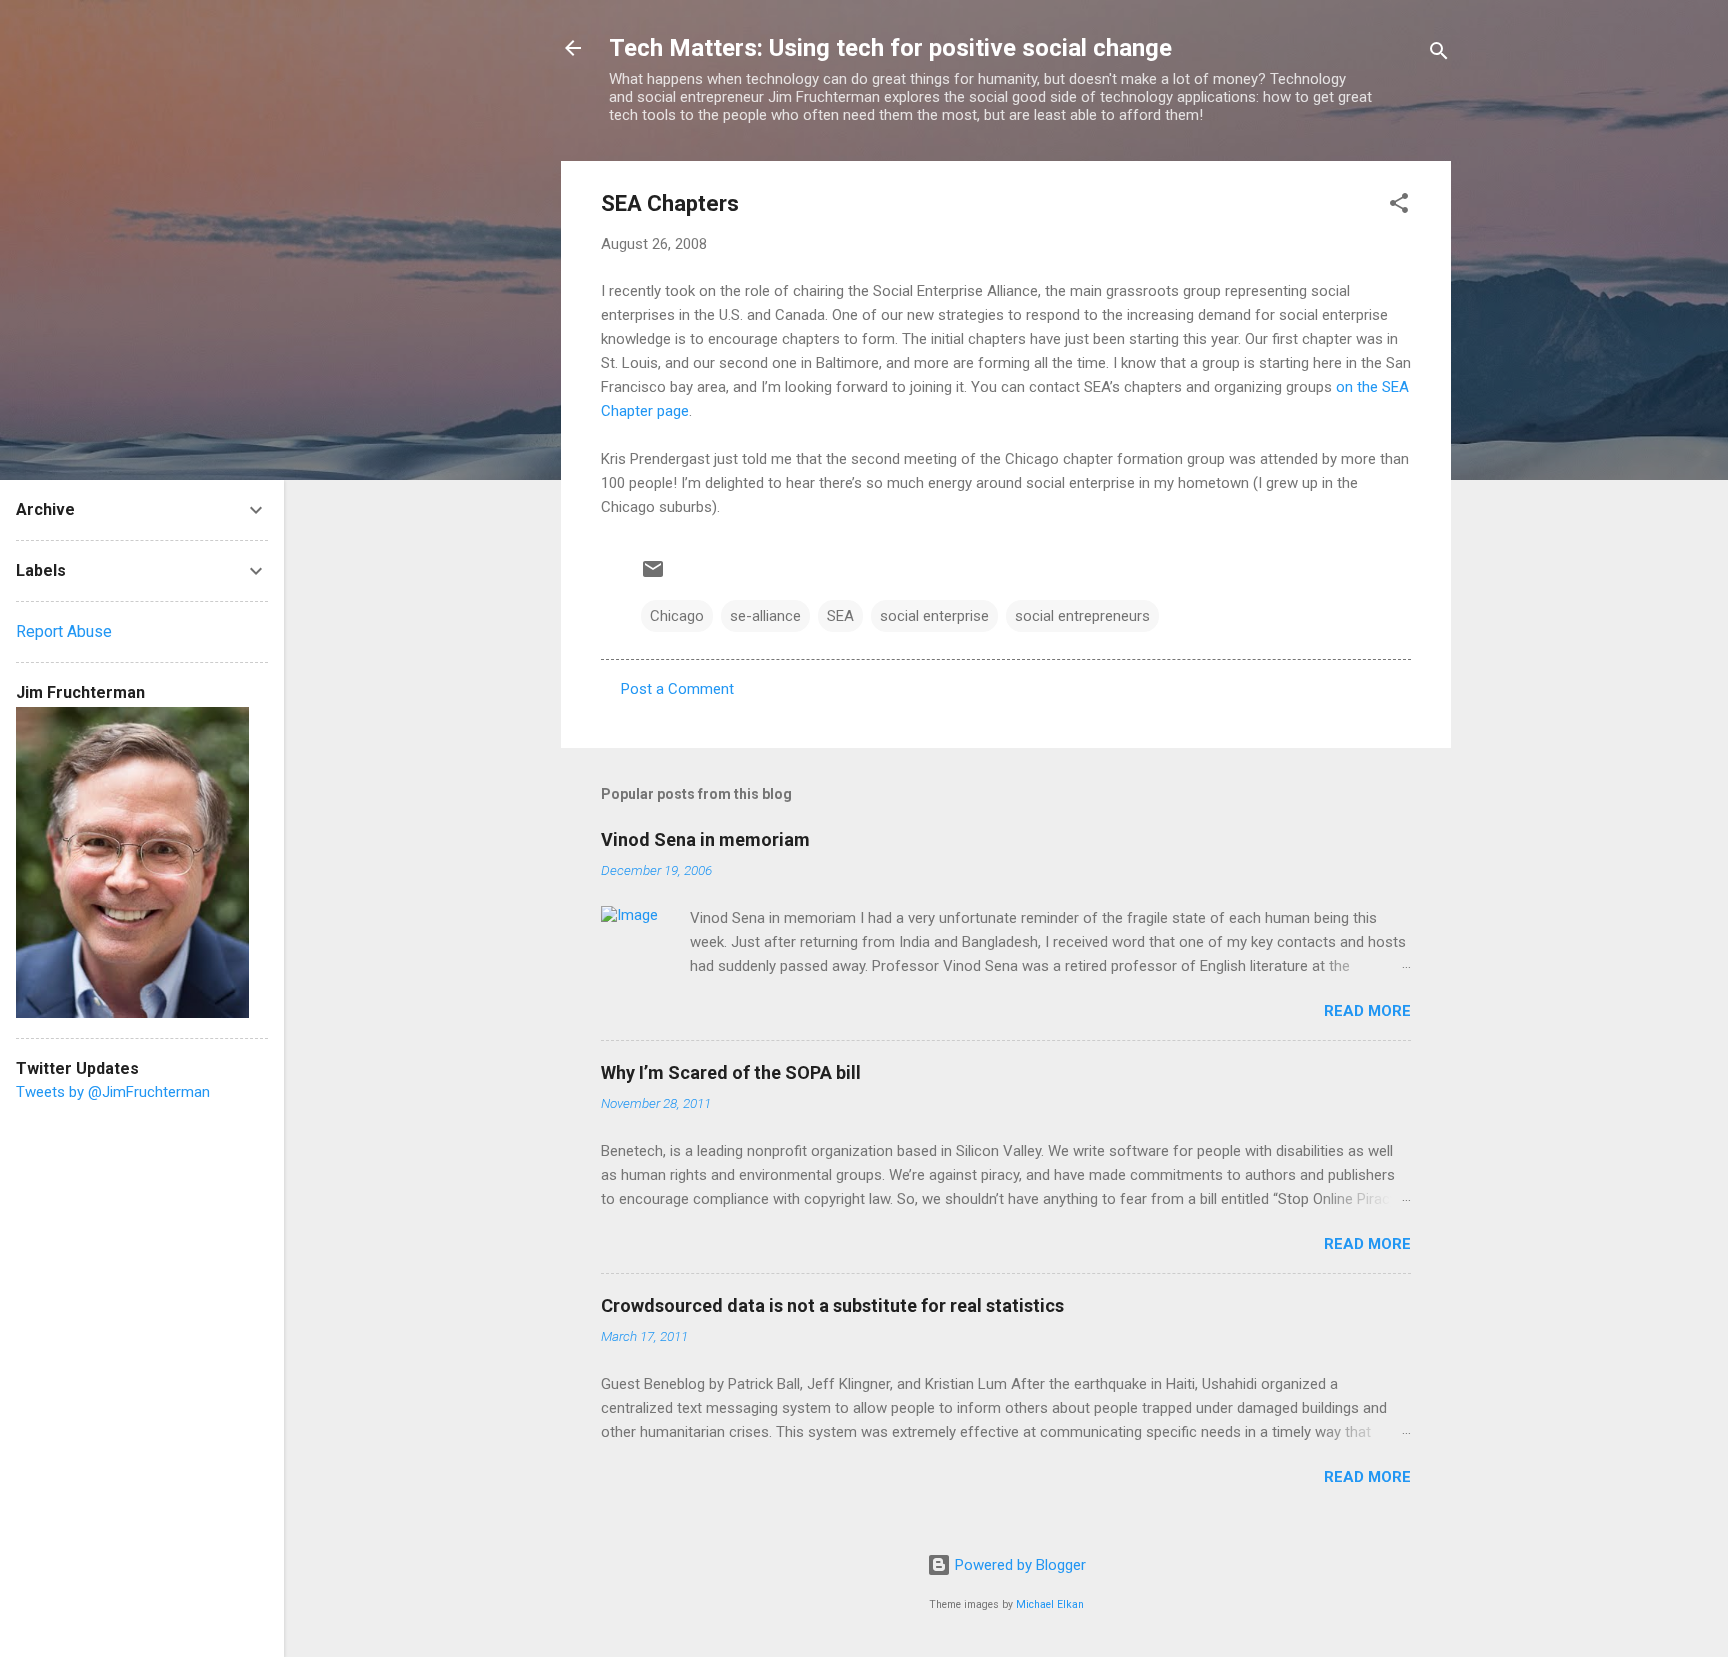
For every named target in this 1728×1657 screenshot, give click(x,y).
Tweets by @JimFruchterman (113, 1092)
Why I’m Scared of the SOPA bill (731, 1072)
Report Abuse (64, 631)
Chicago (677, 616)
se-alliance (765, 616)
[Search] (1439, 54)
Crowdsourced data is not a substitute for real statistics (832, 1305)
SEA (840, 616)
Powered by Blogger (1018, 1565)
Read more (1367, 1011)
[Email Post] (653, 576)
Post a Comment (677, 689)
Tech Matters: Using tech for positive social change (890, 48)
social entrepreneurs (1082, 616)
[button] (1399, 206)
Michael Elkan (1050, 1604)
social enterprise (934, 616)
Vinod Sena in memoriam (705, 839)
